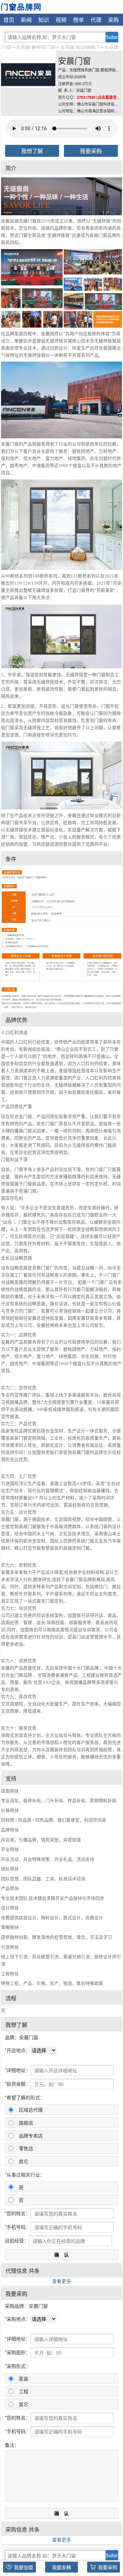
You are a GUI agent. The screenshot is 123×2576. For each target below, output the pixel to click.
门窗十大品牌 (16, 47)
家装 (24, 2379)
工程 (24, 2391)
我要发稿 (61, 2567)
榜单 (79, 19)
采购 (113, 19)
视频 (61, 19)
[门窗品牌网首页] (21, 6)
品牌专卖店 (31, 2136)
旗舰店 (26, 2123)
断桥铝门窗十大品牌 (53, 47)
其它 (24, 2161)
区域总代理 (31, 2110)
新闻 (26, 19)
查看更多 (61, 2281)
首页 (9, 19)
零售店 (26, 2148)
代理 (96, 19)
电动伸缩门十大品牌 (97, 47)
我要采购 (91, 151)
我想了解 (32, 151)
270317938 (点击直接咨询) (99, 97)
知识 (44, 19)
